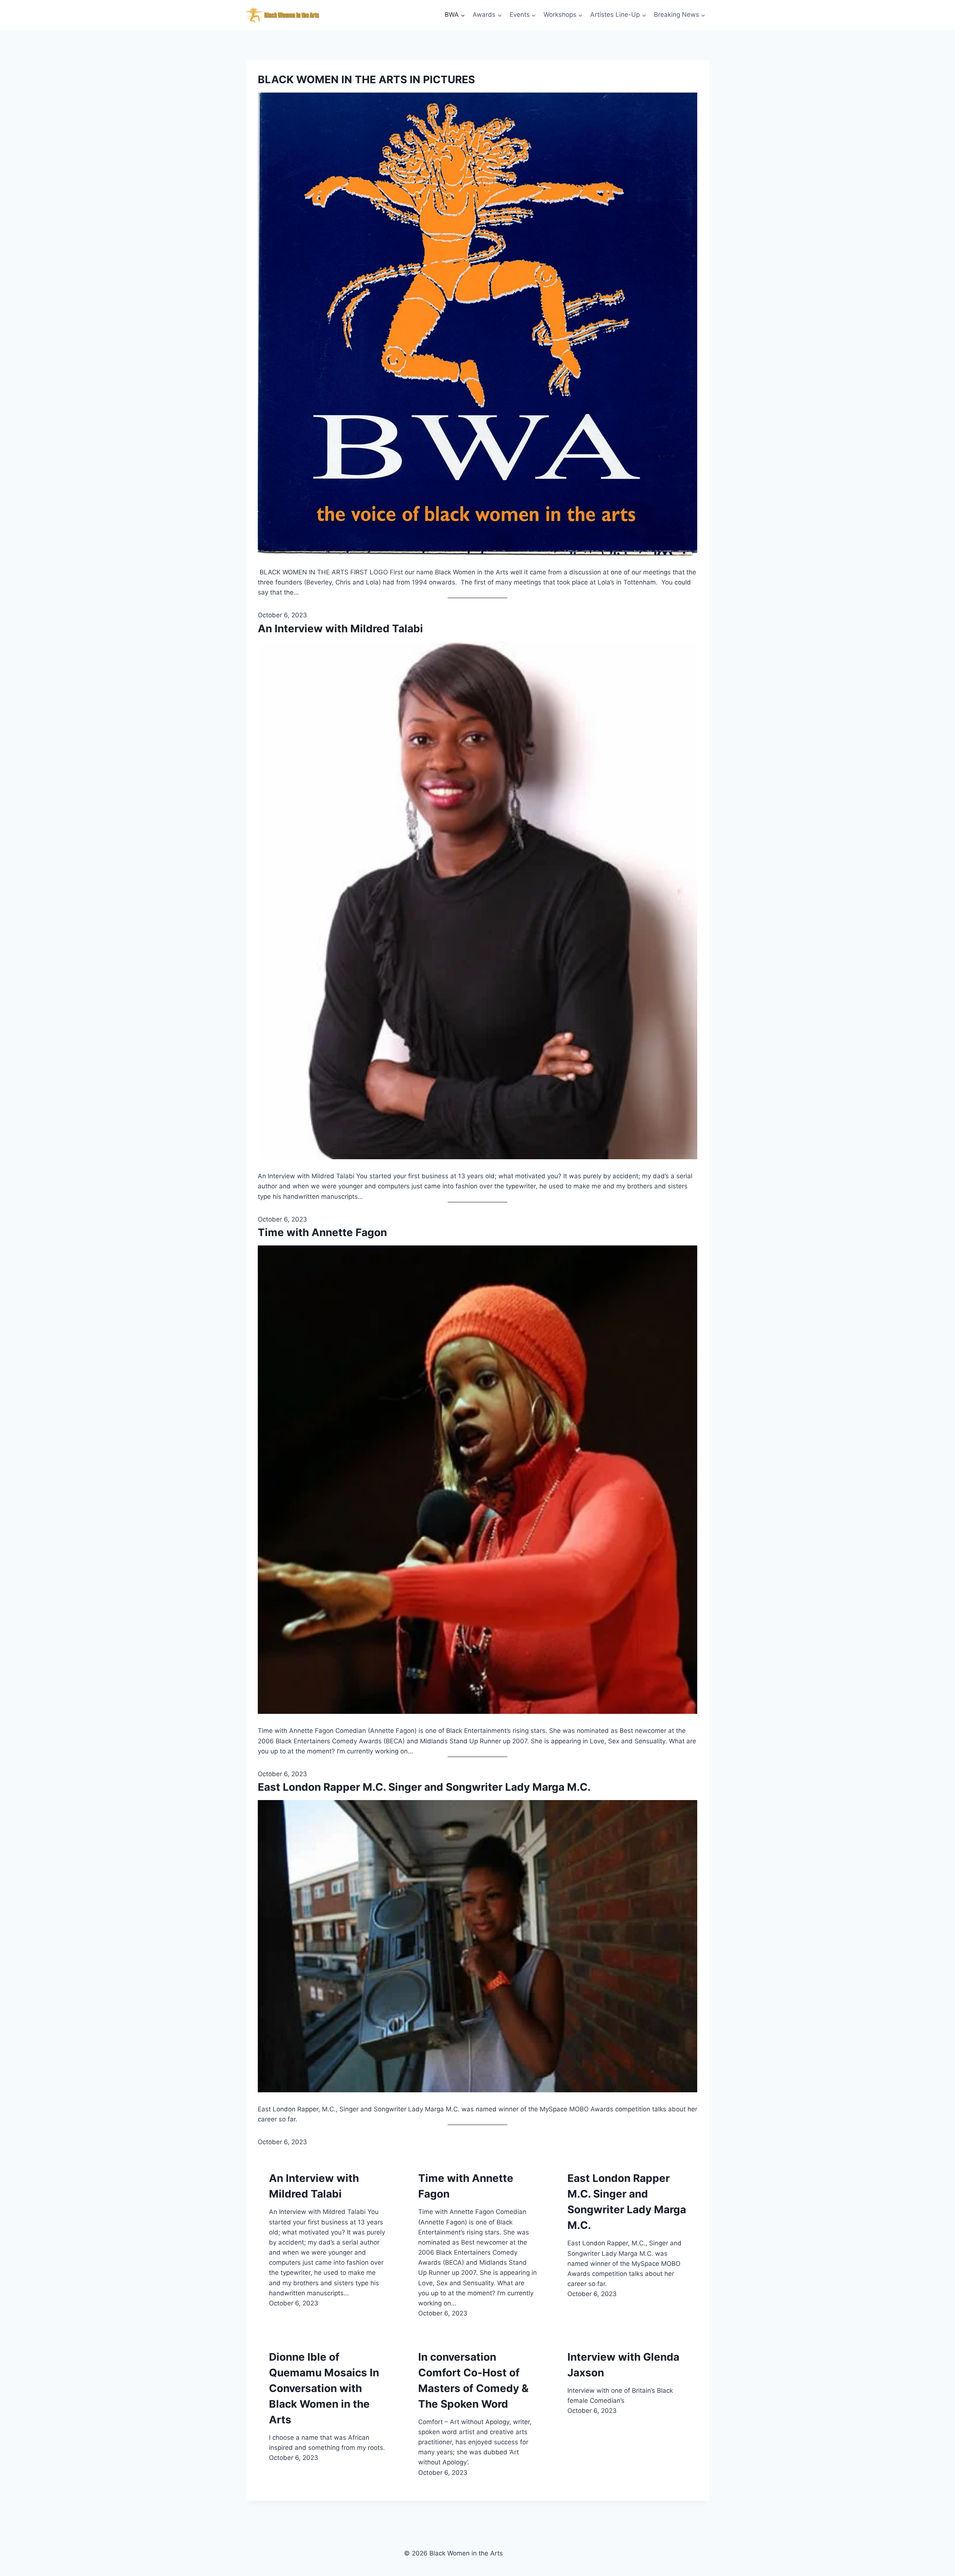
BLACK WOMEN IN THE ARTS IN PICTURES (366, 79)
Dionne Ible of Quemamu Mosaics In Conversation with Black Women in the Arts (324, 2388)
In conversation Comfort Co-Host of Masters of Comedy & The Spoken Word (473, 2380)
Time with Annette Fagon (322, 1232)
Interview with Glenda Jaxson (623, 2365)
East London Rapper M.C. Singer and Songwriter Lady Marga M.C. (424, 1787)
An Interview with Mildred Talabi (340, 629)
